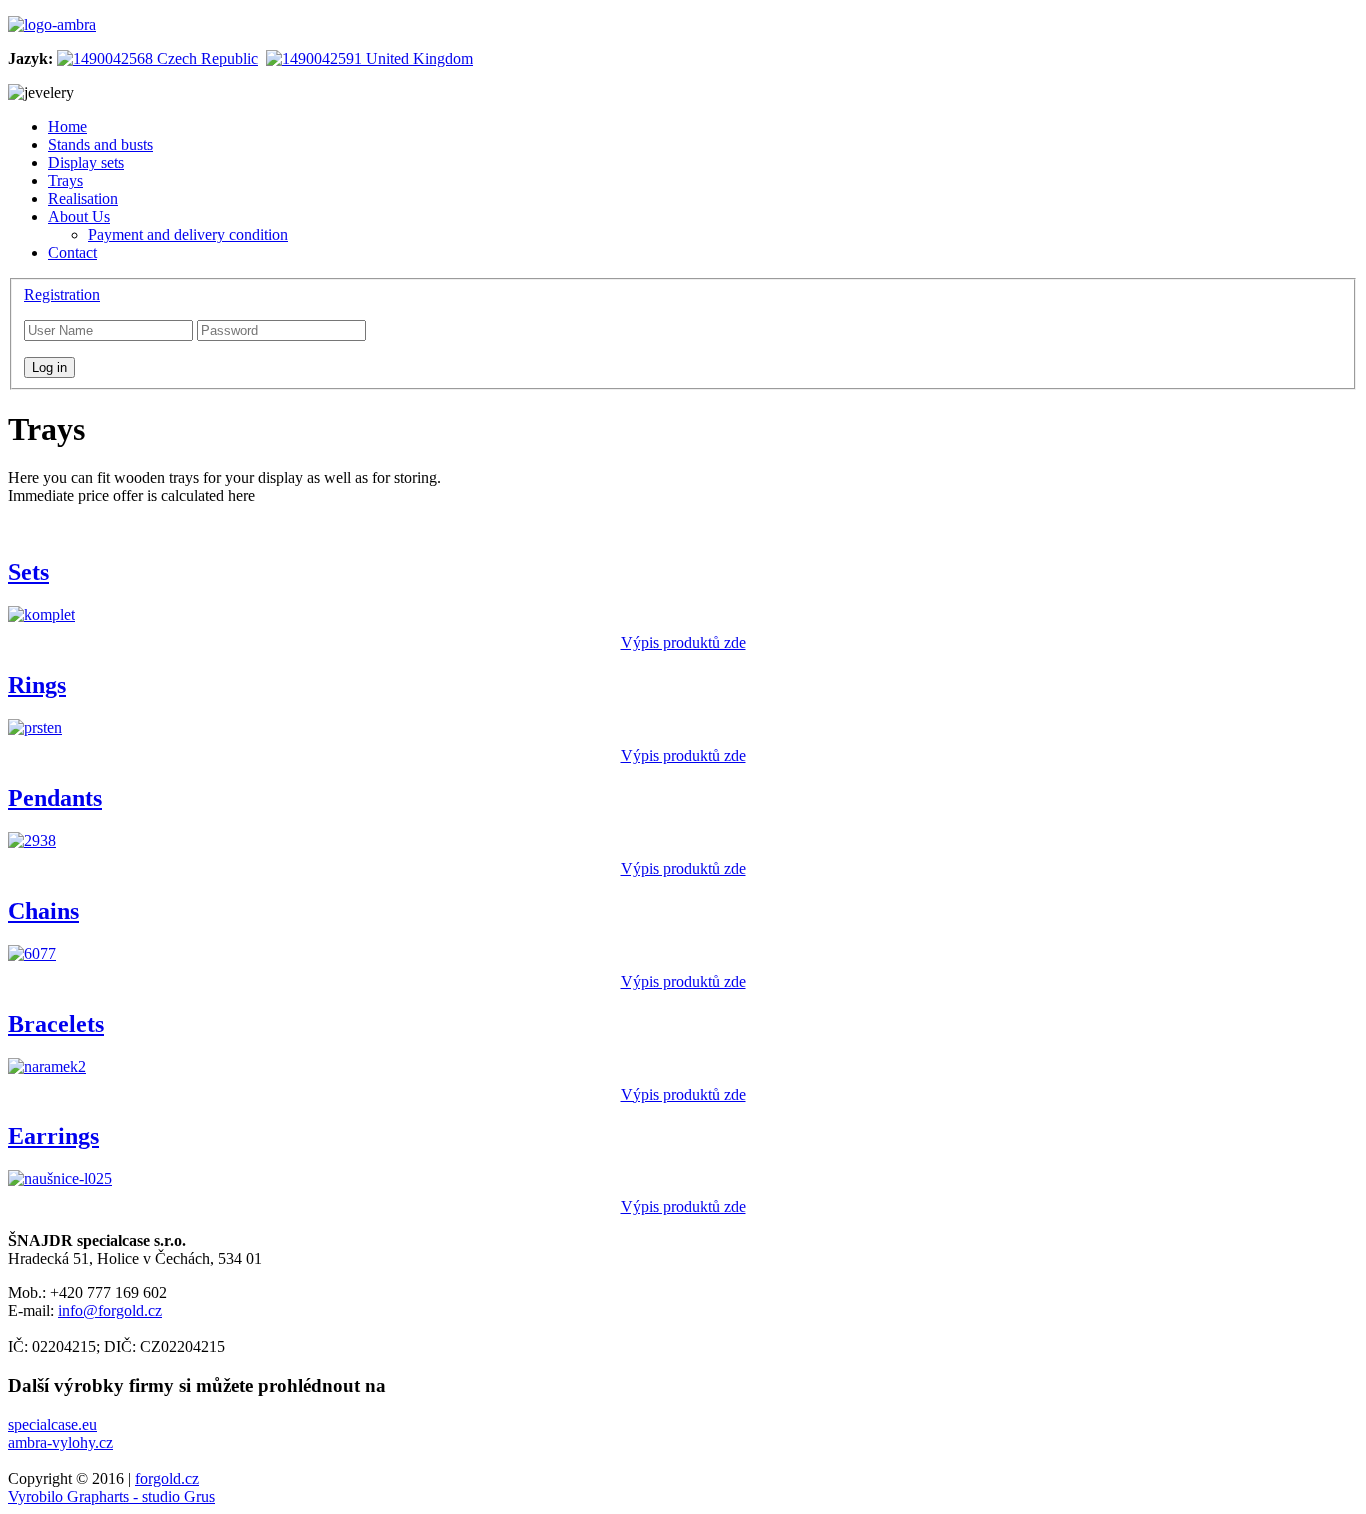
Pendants (55, 798)
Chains (43, 911)
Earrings (53, 1136)
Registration (62, 294)
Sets (28, 572)
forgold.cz (167, 1478)
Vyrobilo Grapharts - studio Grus (111, 1496)
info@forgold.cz (110, 1310)
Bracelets (56, 1024)
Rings (37, 685)
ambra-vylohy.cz (60, 1442)
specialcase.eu (52, 1424)
